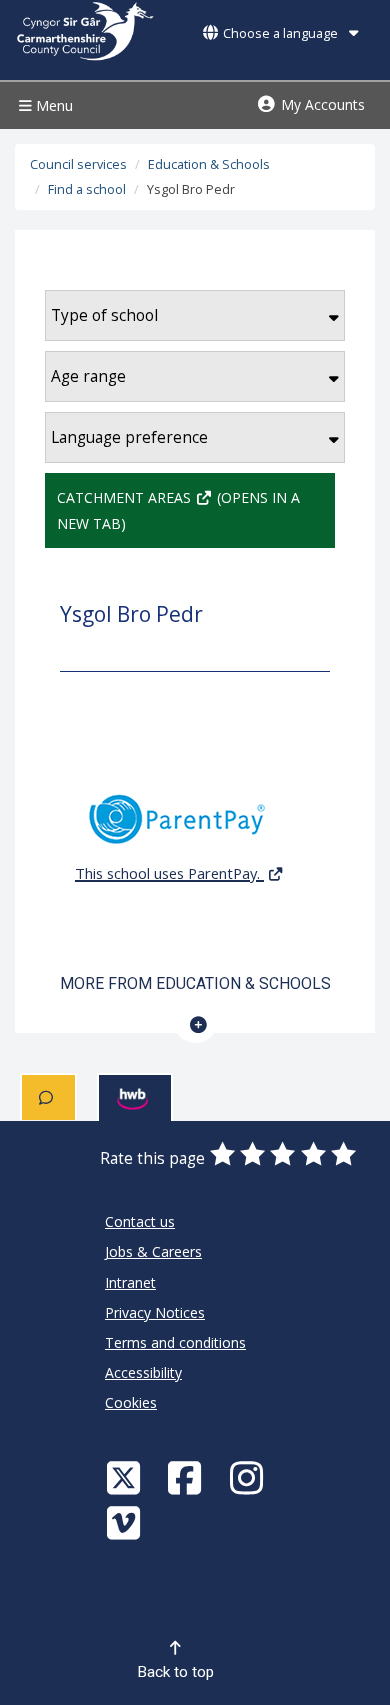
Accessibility (143, 1372)
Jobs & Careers (153, 1251)
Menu (52, 105)
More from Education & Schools (195, 983)
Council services (78, 164)
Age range (88, 376)
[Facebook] (187, 1477)
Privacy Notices (155, 1312)
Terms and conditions (175, 1342)
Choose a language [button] (280, 33)
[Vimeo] (126, 1522)
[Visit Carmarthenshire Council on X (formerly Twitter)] (126, 1477)
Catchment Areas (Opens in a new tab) (178, 510)
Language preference (129, 437)
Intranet (130, 1282)
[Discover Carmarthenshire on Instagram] (249, 1477)
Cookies (131, 1402)
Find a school (87, 189)
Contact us (140, 1221)
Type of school (104, 315)
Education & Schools (209, 164)
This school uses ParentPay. (169, 873)
